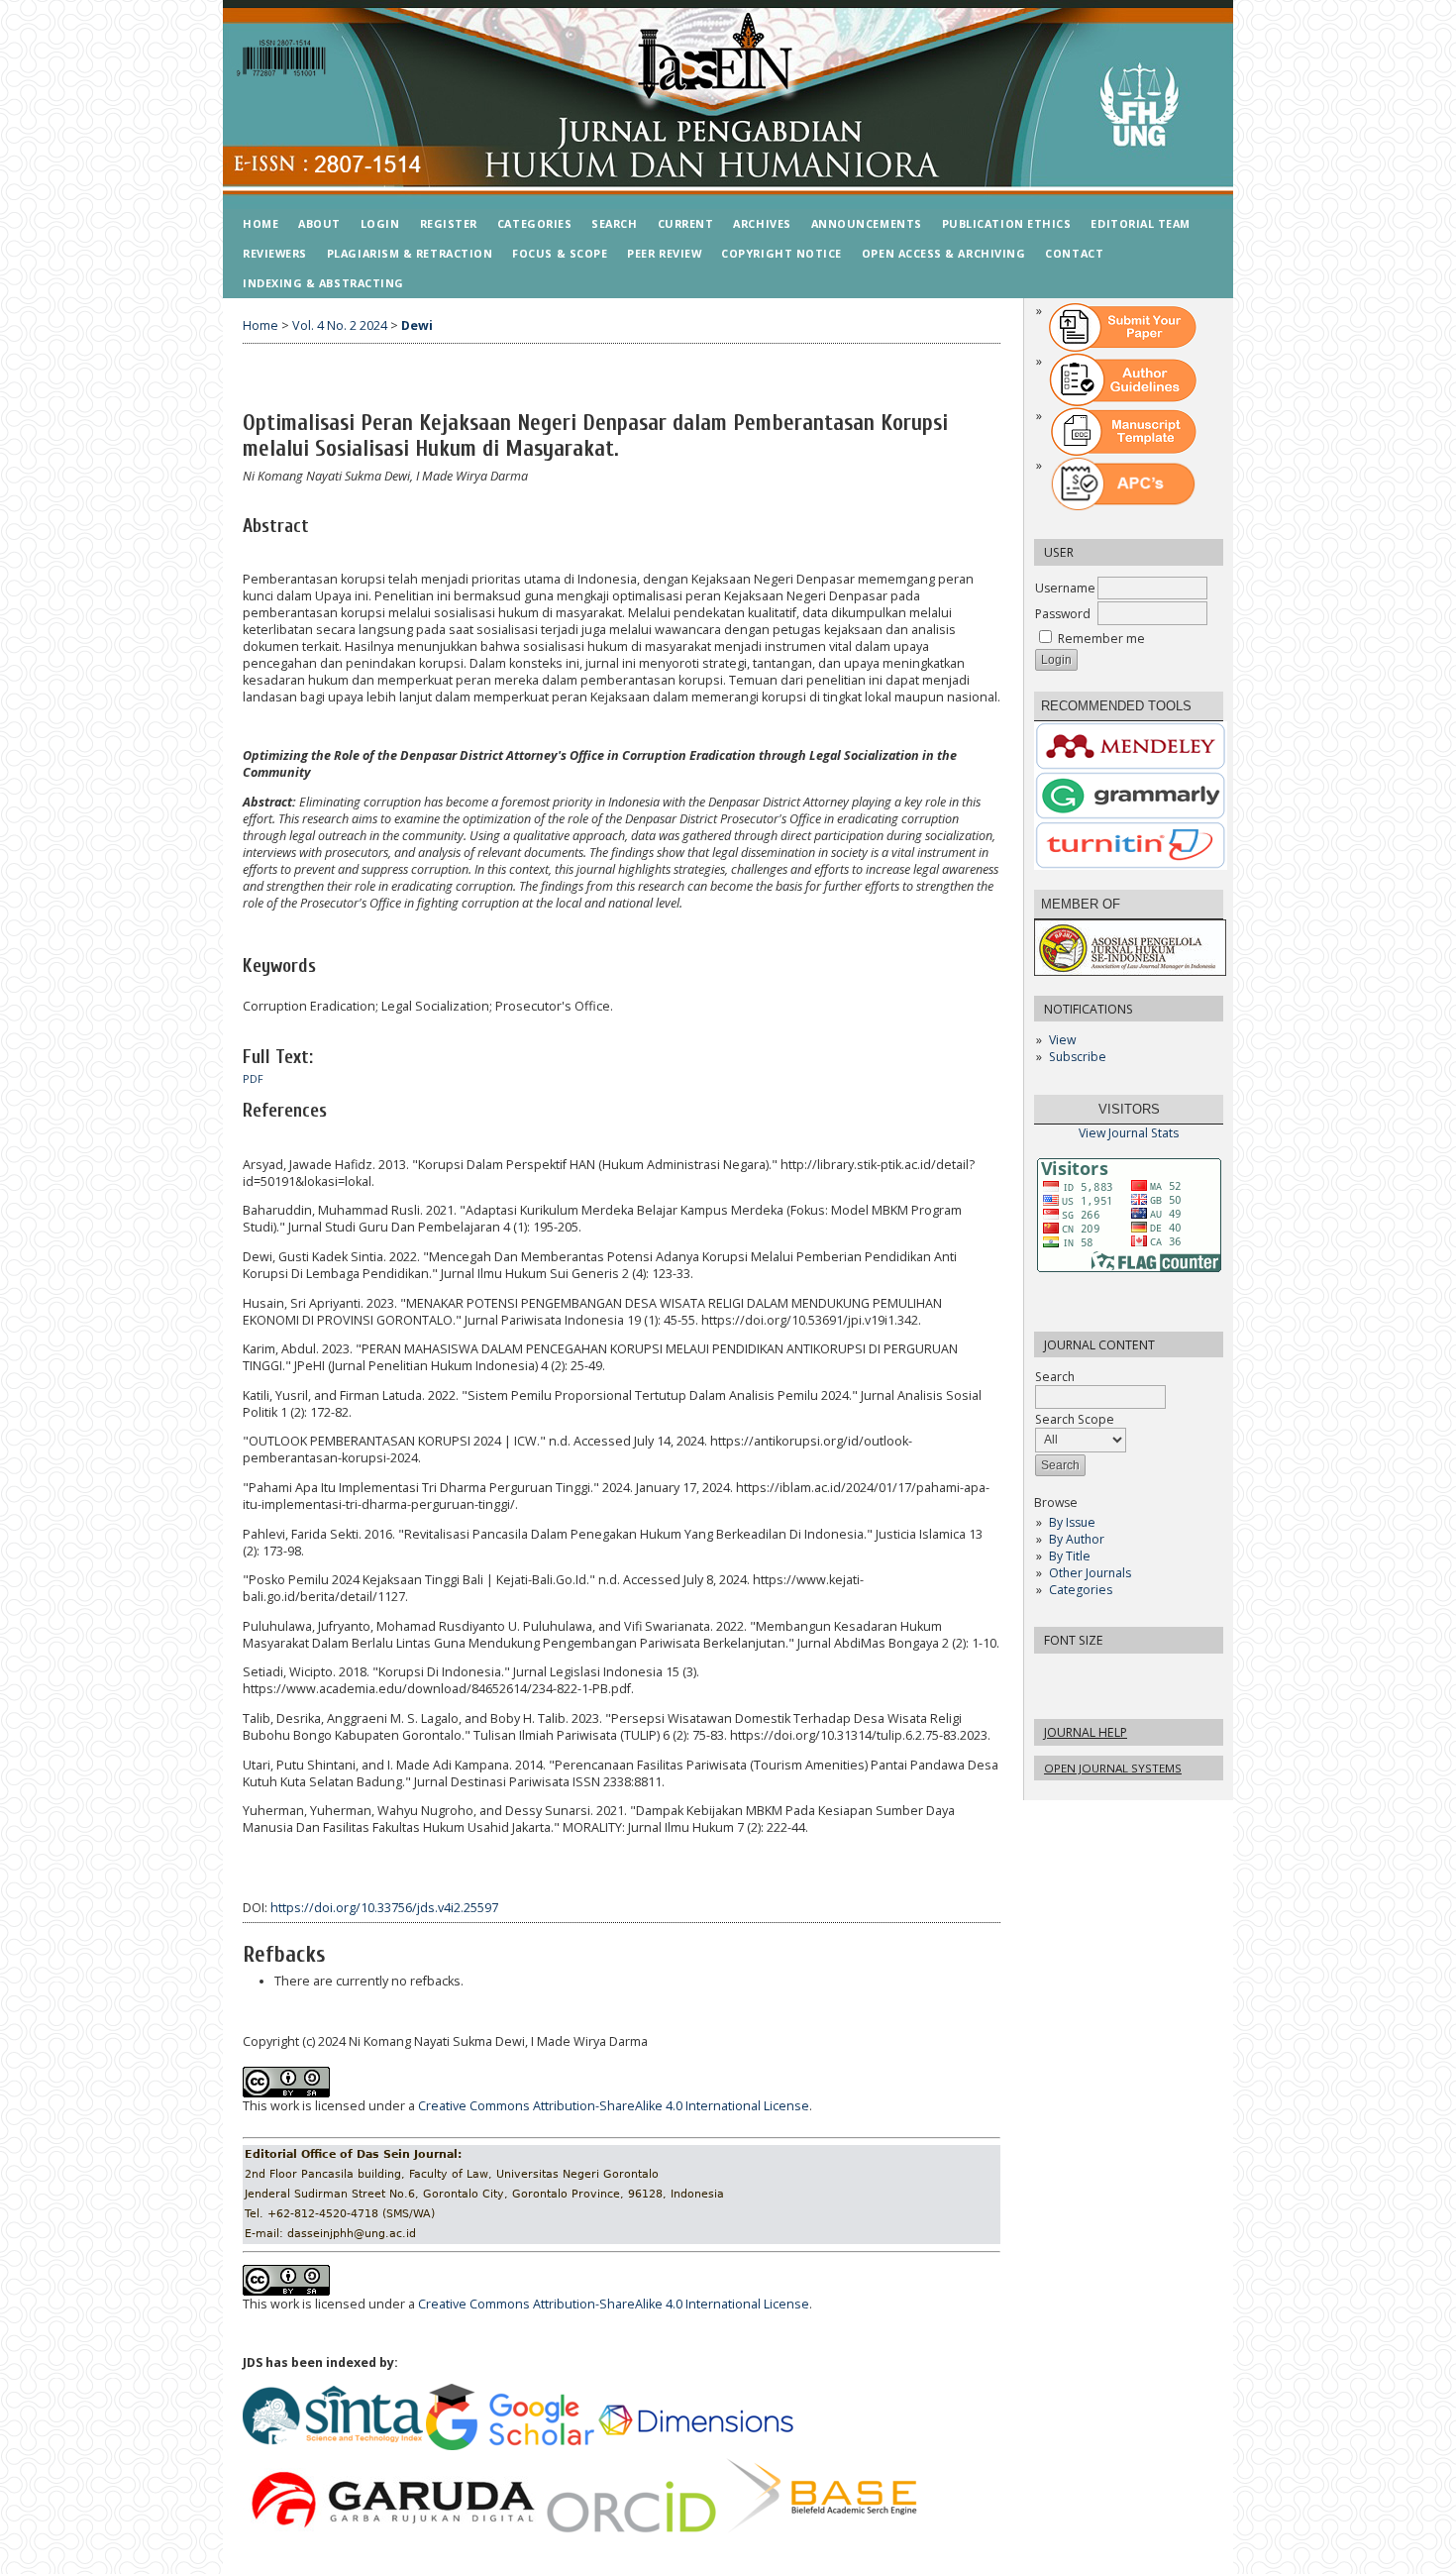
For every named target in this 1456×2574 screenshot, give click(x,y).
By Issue (1072, 1522)
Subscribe (1078, 1057)
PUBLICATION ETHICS (1007, 223)
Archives (762, 223)
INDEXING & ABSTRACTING (323, 283)
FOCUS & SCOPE (560, 253)
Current (686, 223)
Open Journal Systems (1113, 1768)
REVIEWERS (275, 253)
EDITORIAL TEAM (1141, 223)
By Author (1077, 1539)
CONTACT (1074, 253)
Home (260, 223)
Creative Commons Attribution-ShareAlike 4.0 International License (614, 2106)
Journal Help (1086, 1732)
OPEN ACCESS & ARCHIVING (943, 253)
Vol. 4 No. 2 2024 (340, 325)
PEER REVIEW (664, 253)
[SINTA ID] (333, 2446)
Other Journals (1090, 1573)
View (1062, 1040)
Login (380, 223)
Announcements (867, 223)
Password (1063, 614)
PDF (253, 1079)
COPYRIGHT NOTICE (781, 253)
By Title (1070, 1556)
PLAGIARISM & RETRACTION (410, 253)
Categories (1081, 1590)
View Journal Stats (1129, 1133)
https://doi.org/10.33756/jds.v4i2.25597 (384, 1908)
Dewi (417, 325)
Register (449, 223)
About (319, 223)
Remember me (1101, 639)
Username (1065, 588)
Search (614, 223)
